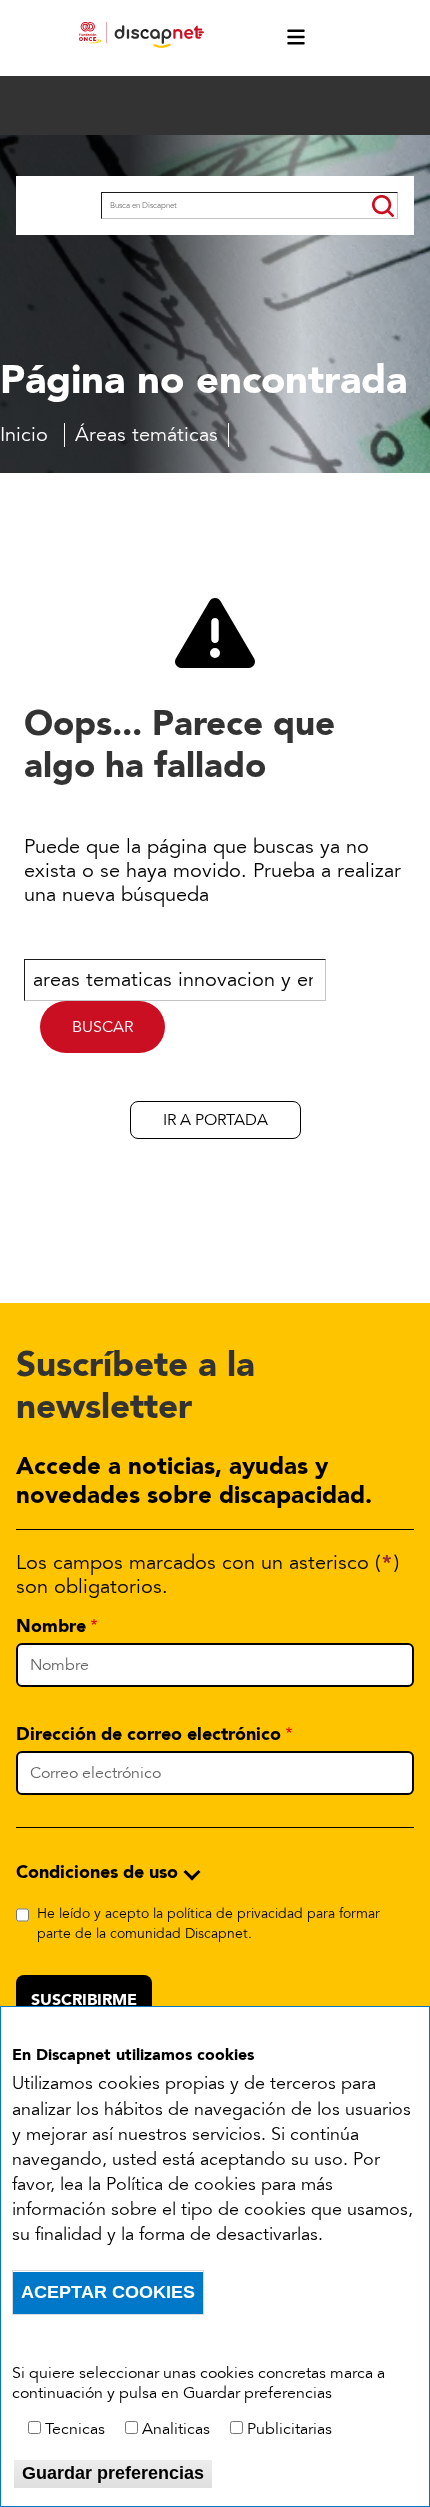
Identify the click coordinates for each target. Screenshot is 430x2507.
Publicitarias (289, 2429)
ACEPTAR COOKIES (108, 2292)
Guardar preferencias (113, 2473)
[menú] (286, 38)
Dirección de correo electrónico (148, 1734)
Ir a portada (215, 1120)
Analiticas (176, 2429)
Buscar (58, 208)
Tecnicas (75, 2429)
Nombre (51, 1626)
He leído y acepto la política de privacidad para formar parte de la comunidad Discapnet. (208, 1923)
